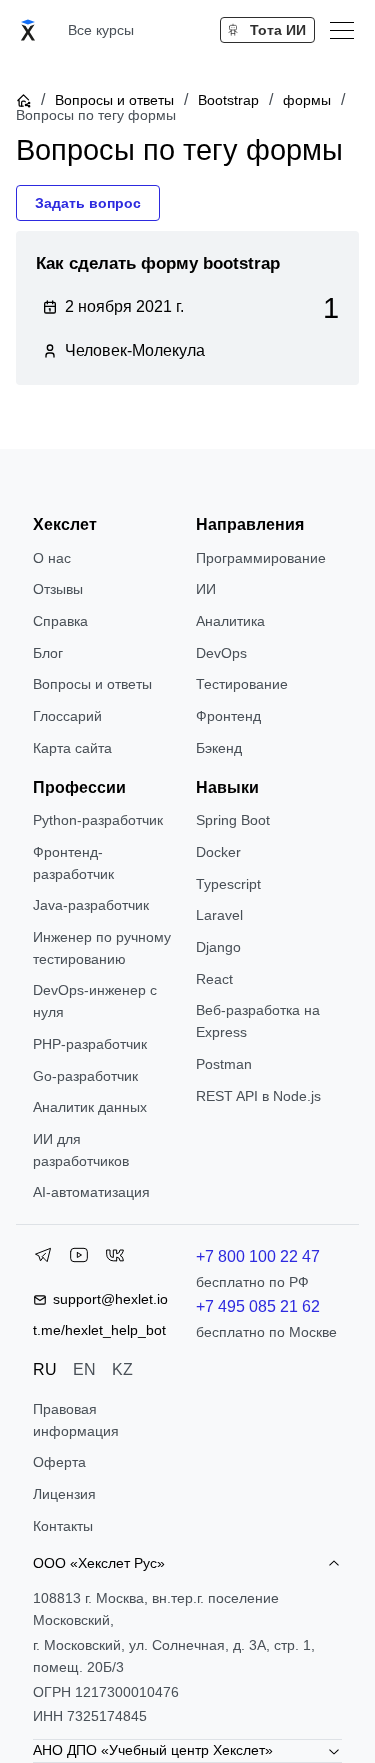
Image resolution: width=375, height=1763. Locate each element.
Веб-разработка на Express (258, 1021)
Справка (60, 621)
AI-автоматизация (91, 1192)
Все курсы (101, 30)
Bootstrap (228, 100)
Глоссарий (67, 716)
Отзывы (58, 589)
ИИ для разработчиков (81, 1150)
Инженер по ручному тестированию (102, 948)
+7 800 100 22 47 (258, 1256)
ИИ (206, 589)
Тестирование (242, 684)
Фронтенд (228, 716)
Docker (218, 852)
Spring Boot (233, 820)
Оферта (59, 1462)
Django (218, 947)
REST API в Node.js (258, 1096)
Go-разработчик (85, 1076)
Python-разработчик (98, 820)
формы (307, 100)
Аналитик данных (90, 1107)
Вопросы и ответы (114, 100)
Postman (224, 1064)
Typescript (228, 884)
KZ (122, 1369)
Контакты (63, 1526)
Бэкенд (219, 748)
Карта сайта (72, 748)
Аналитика (230, 621)
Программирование (261, 558)
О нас (52, 558)
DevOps (221, 653)
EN (84, 1369)
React (214, 979)
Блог (48, 653)
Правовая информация (76, 1420)
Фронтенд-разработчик (73, 863)
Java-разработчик (91, 905)
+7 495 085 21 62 (258, 1306)
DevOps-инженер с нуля (95, 1001)
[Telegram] (43, 1259)
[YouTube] (79, 1259)
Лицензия (64, 1494)
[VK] (115, 1259)
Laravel (219, 915)
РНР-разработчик (90, 1044)
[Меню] (342, 30)
